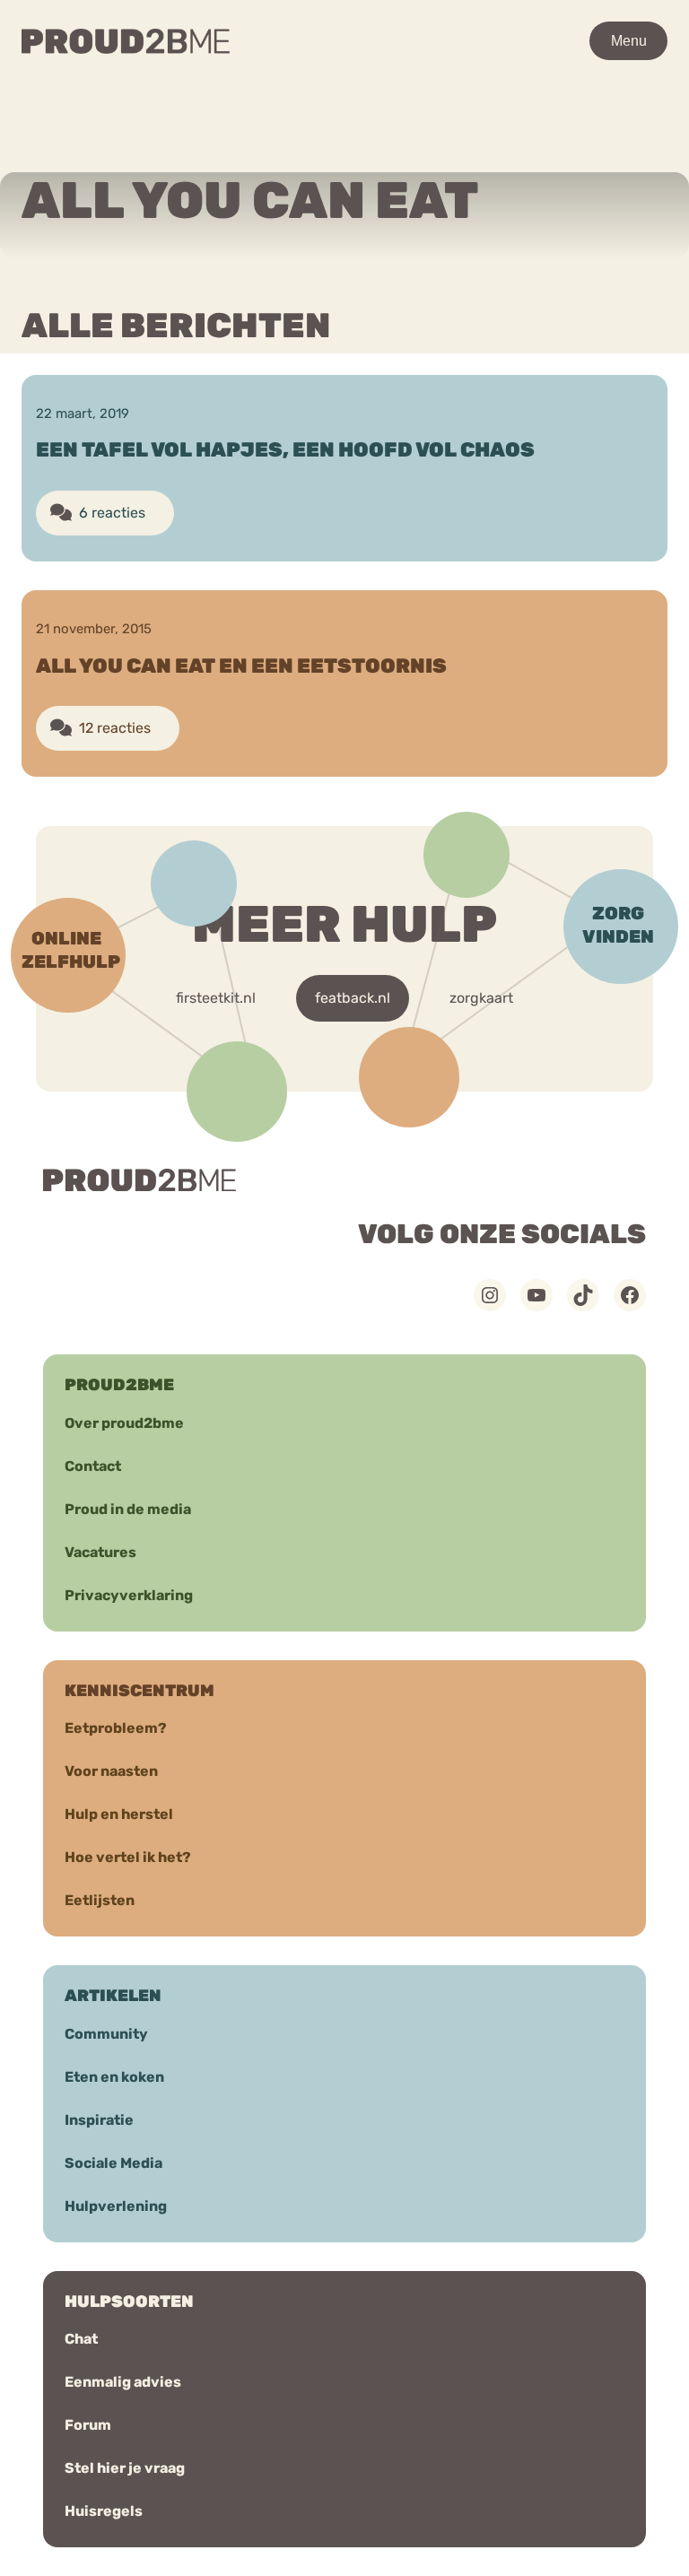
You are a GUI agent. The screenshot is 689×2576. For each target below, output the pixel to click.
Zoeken (532, 92)
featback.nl (353, 998)
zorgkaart (481, 998)
